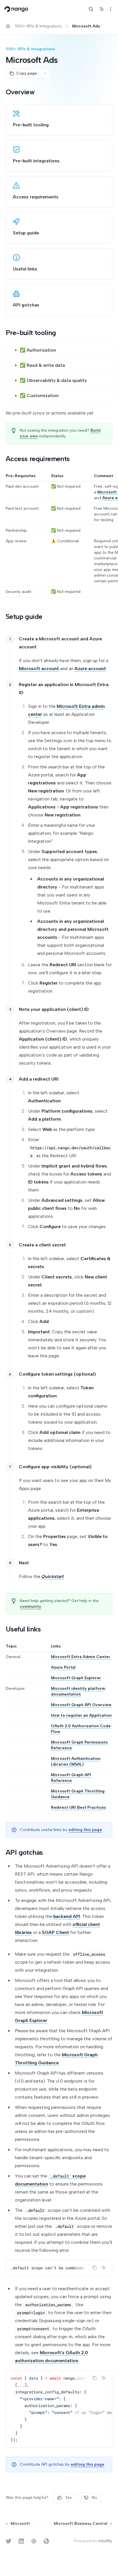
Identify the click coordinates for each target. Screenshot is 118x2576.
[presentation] (59, 2268)
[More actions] (111, 9)
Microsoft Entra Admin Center (81, 1657)
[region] (59, 535)
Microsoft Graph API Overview (81, 1705)
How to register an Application (81, 1715)
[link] (59, 120)
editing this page (85, 1830)
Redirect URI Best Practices (78, 1807)
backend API (67, 1916)
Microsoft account (39, 669)
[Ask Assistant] (104, 2268)
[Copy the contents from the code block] (95, 2268)
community (31, 1606)
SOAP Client (55, 1932)
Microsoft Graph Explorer (76, 1678)
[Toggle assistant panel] (102, 9)
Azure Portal (63, 1667)
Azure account (90, 669)
